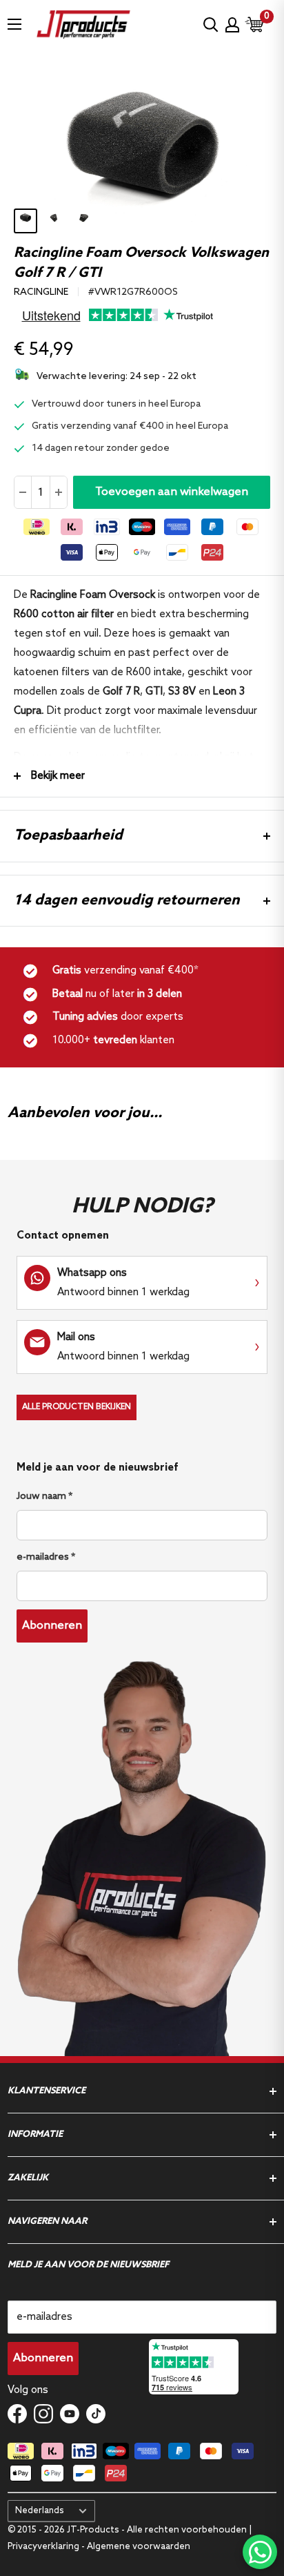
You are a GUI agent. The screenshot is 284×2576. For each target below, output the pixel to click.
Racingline (41, 292)
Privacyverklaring (44, 2547)
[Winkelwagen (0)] (255, 25)
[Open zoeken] (211, 25)
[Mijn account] (232, 25)
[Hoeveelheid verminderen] (23, 492)
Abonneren (52, 1626)
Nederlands (40, 2511)
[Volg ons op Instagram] (43, 2413)
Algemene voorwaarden (139, 2547)
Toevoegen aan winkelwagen (172, 492)
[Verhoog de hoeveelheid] (58, 492)
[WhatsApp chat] (260, 2552)
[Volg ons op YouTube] (70, 2413)
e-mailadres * (46, 1557)
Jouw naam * (44, 1497)
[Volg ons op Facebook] (17, 2413)
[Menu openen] (14, 24)
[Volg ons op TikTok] (96, 2413)
